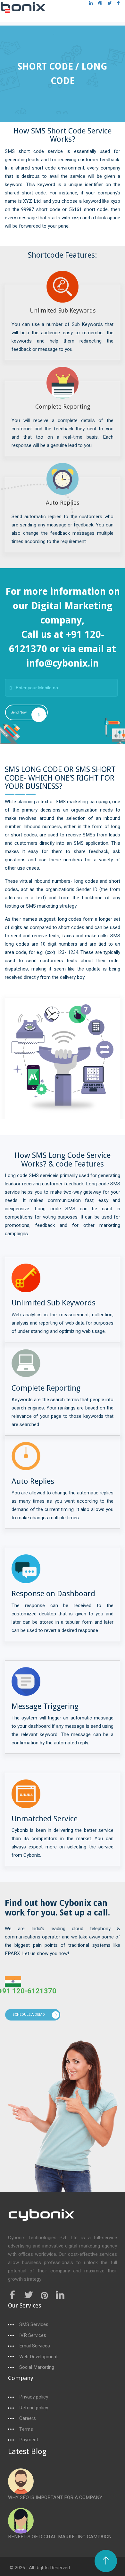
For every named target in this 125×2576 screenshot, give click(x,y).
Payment (29, 2440)
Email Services (35, 2346)
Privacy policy (34, 2397)
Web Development (38, 2357)
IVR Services (33, 2335)
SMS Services (34, 2325)
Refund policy (34, 2408)
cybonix (41, 2216)
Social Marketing (37, 2367)
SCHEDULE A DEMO (29, 2015)
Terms (26, 2429)
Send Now (19, 712)
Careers (28, 2418)
